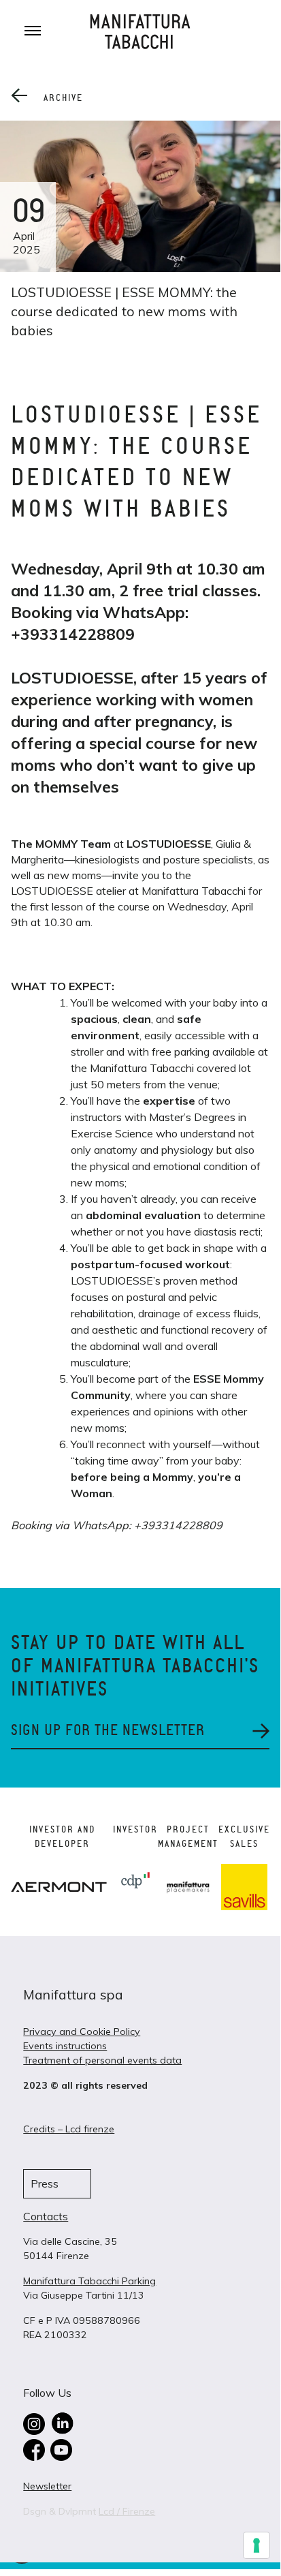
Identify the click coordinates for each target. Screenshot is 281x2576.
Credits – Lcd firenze (69, 2129)
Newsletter (47, 2486)
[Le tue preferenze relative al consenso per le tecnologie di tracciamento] (257, 2545)
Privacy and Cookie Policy (82, 2031)
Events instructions (65, 2046)
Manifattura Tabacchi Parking (89, 2281)
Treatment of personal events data (102, 2060)
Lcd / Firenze (127, 2511)
